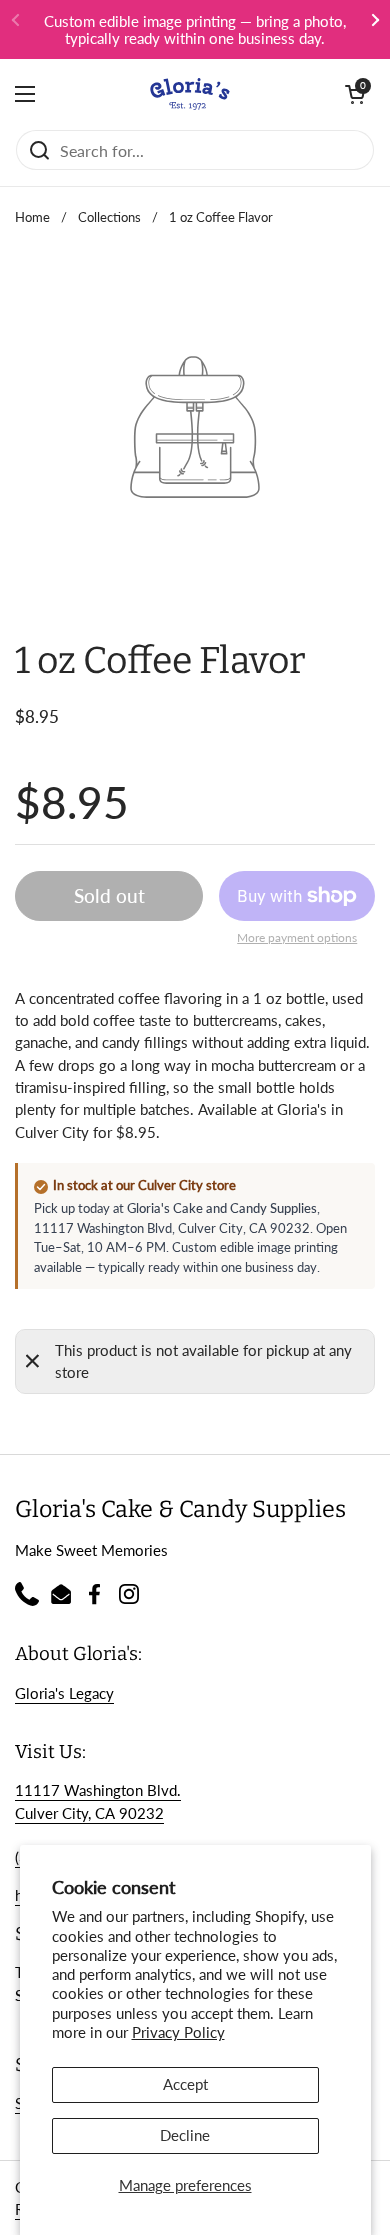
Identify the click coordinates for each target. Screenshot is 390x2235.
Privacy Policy (178, 2032)
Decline (185, 2135)
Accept (185, 2084)
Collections (109, 217)
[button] (355, 94)
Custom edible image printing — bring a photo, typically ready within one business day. (195, 29)
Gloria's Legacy (64, 1693)
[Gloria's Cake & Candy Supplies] (190, 94)
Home (32, 217)
